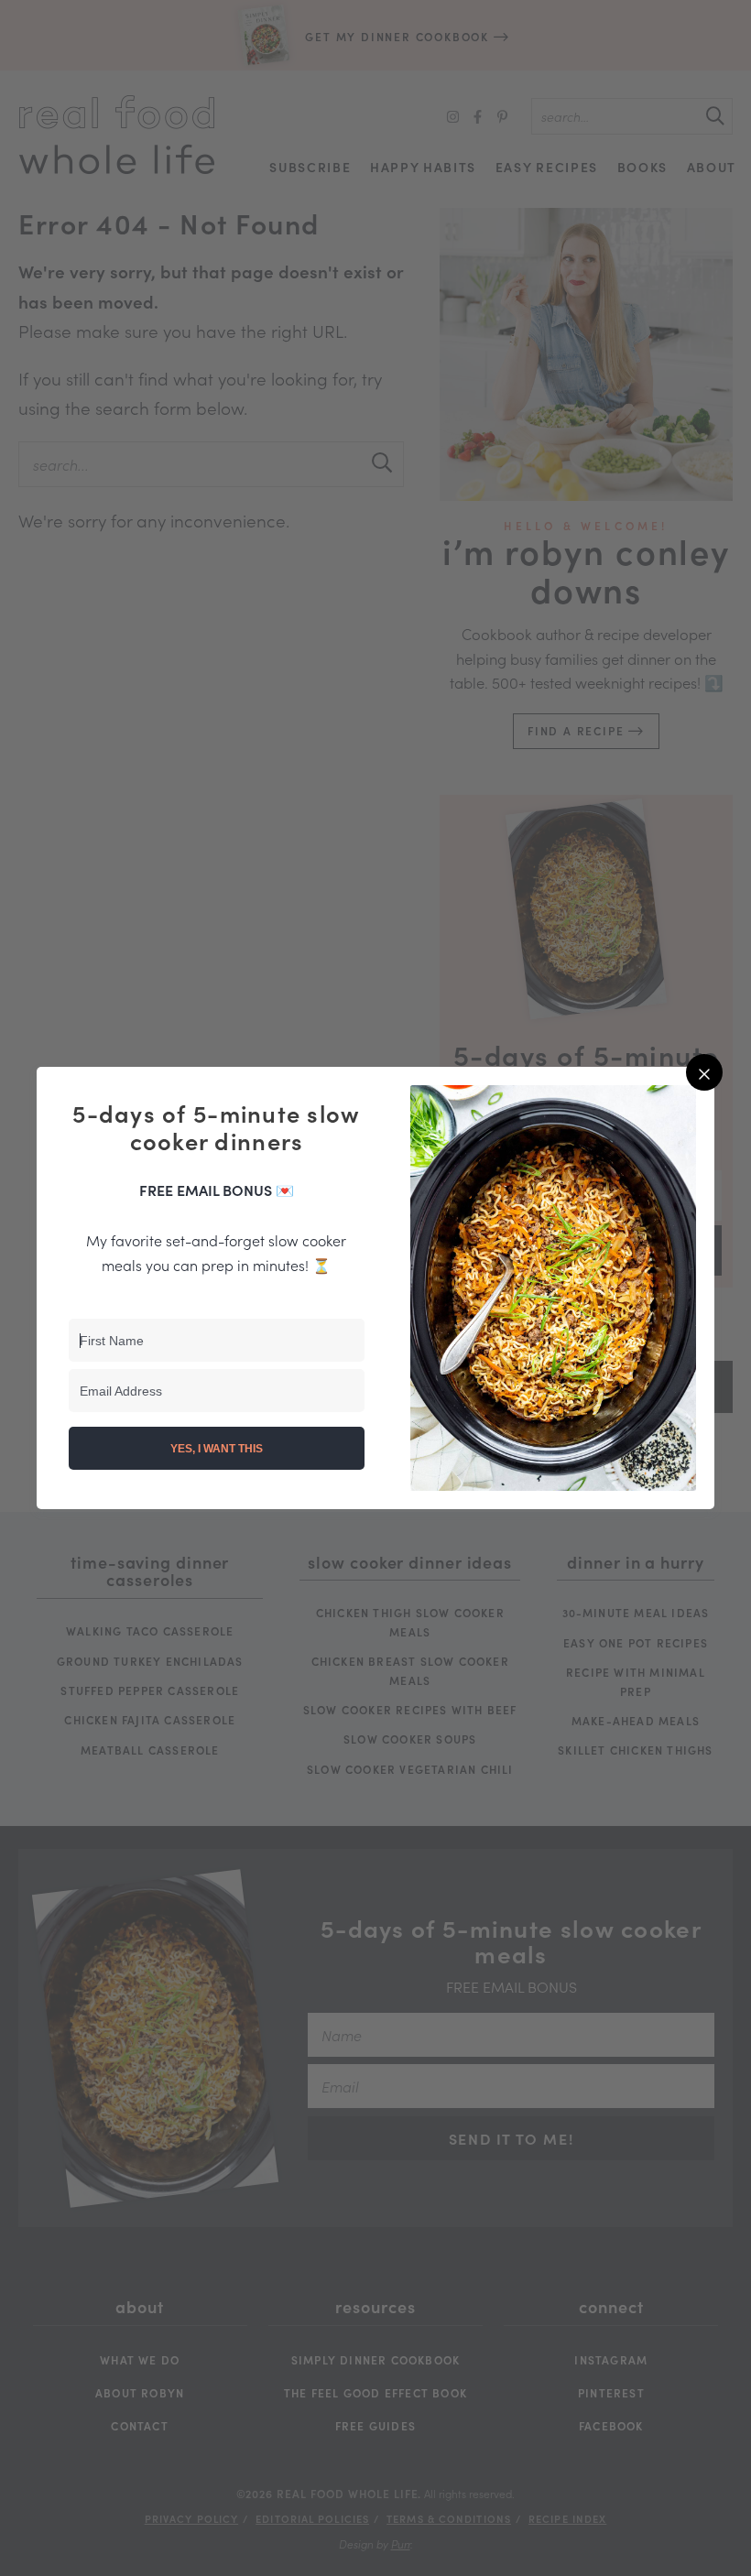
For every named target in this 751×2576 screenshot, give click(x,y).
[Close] (704, 1072)
